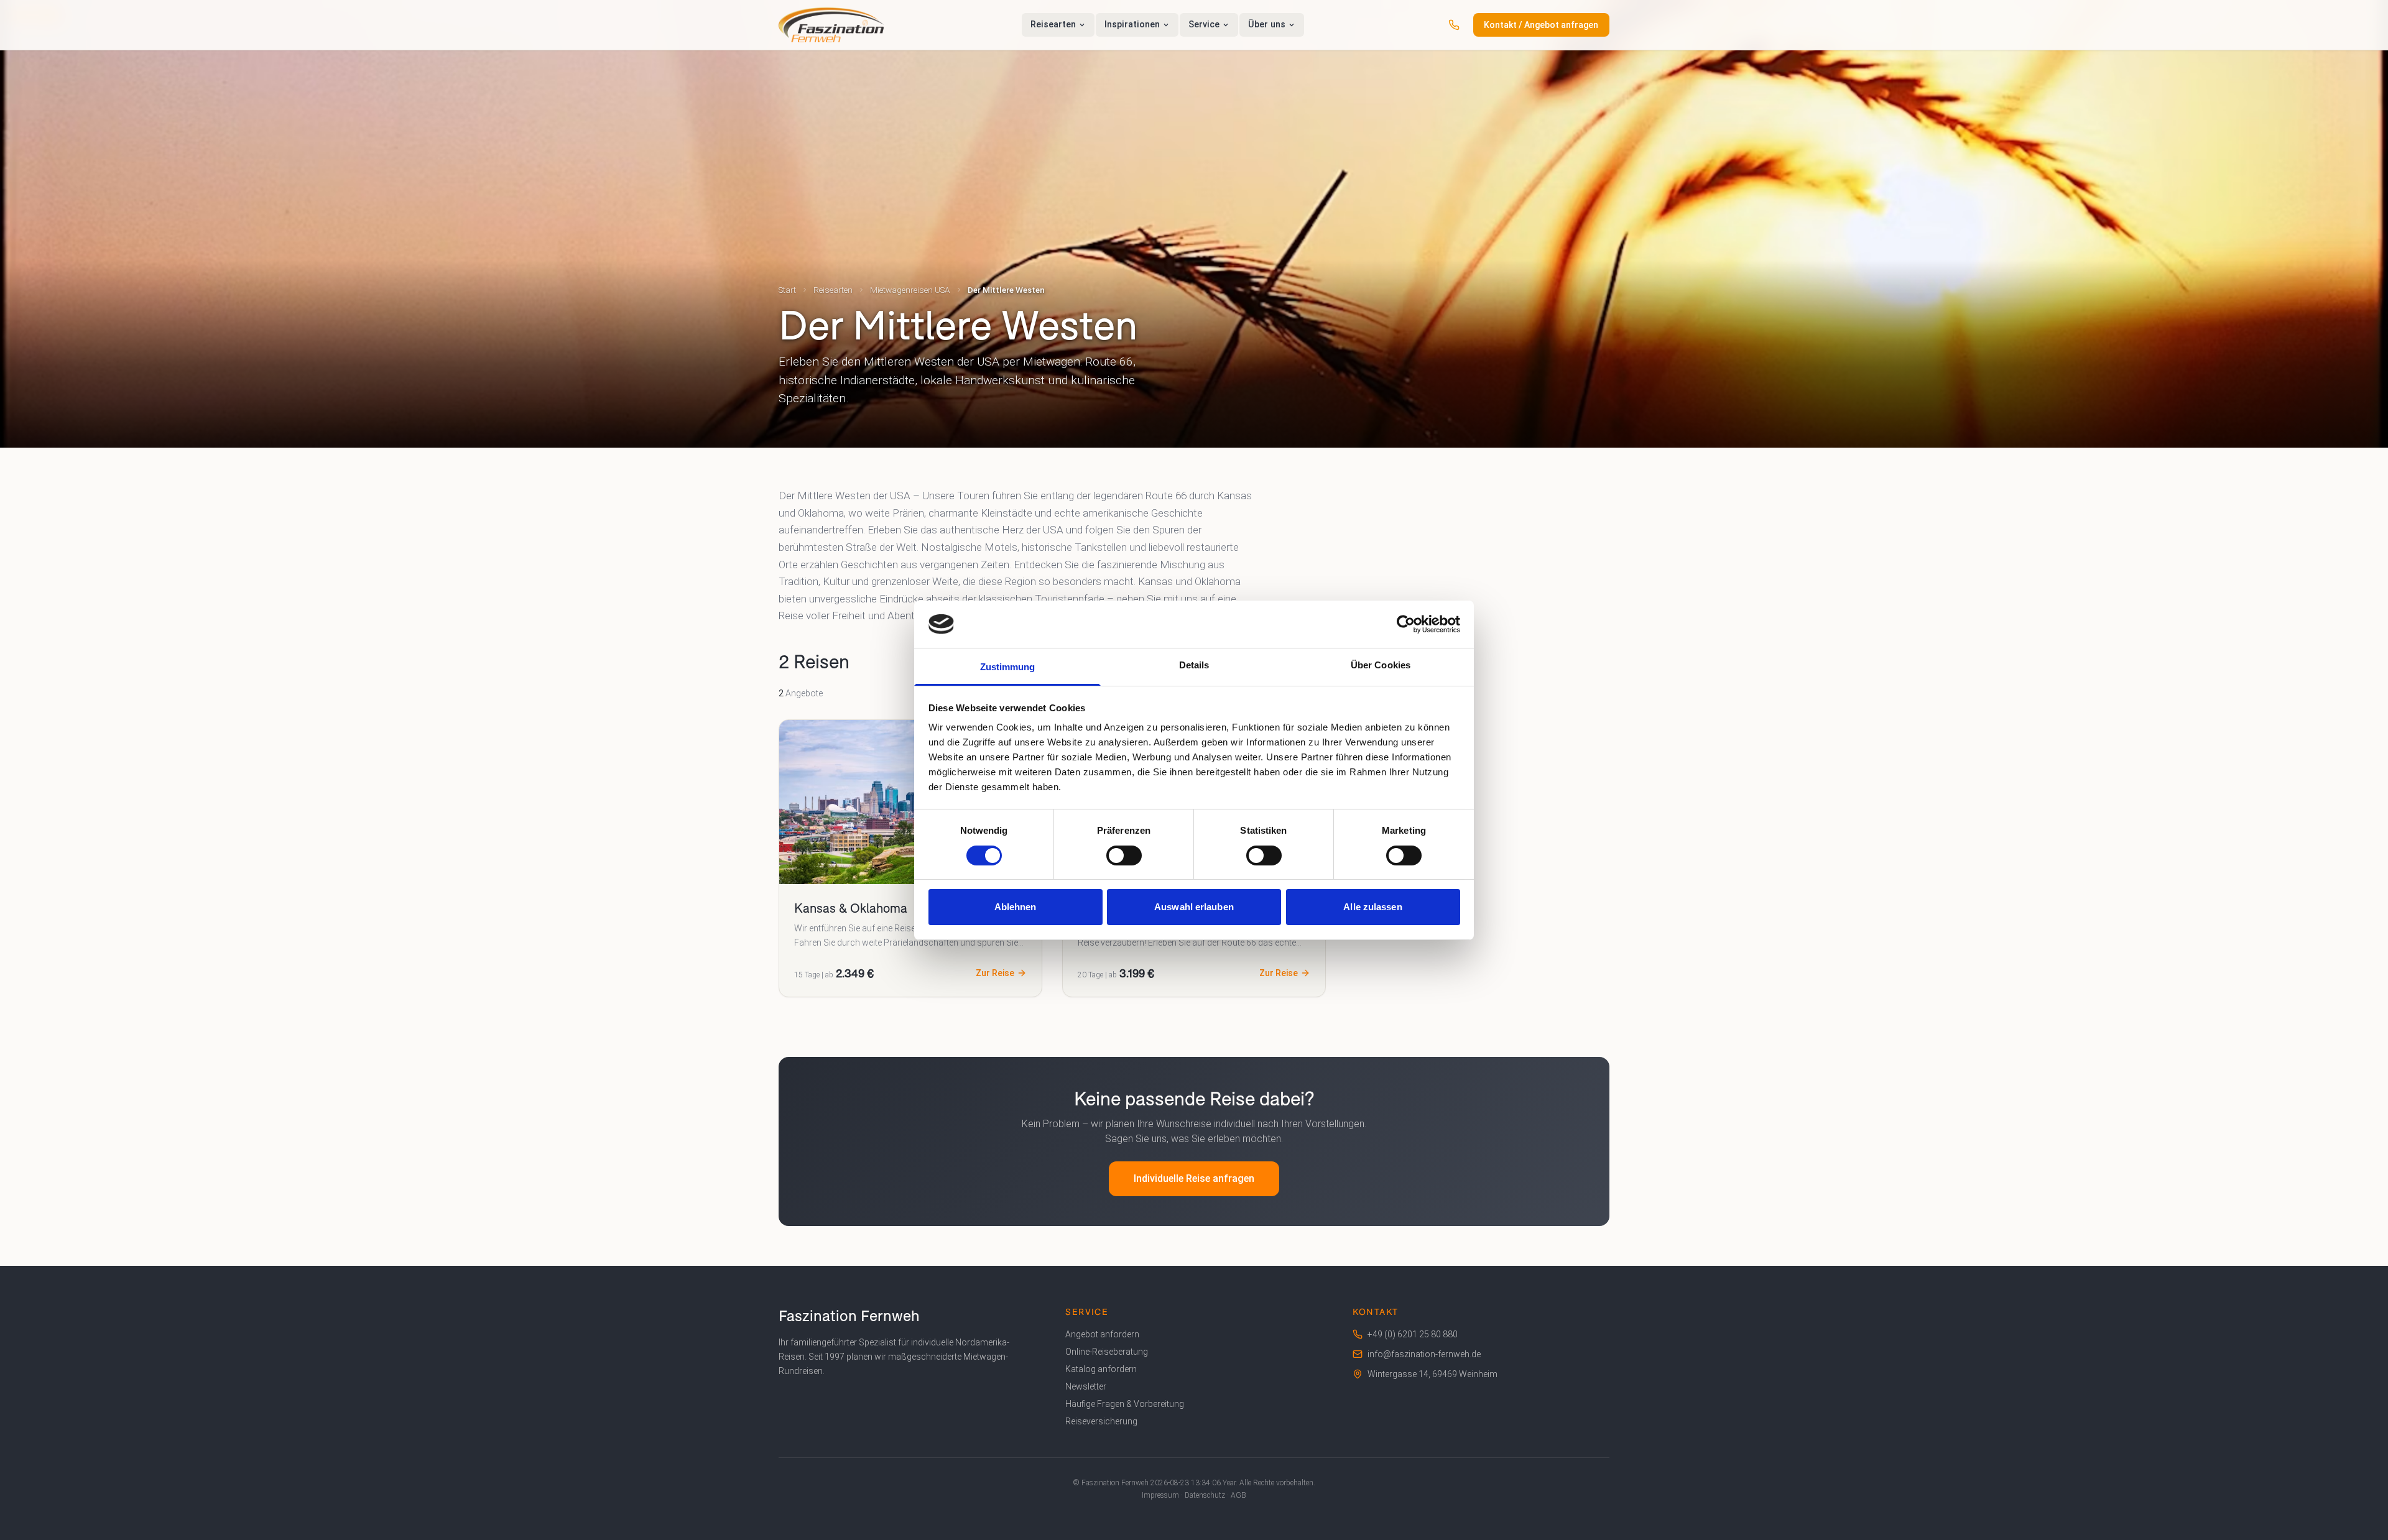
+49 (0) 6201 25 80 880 (1413, 1334)
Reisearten (833, 290)
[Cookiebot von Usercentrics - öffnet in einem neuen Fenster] (1406, 624)
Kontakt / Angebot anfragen (1541, 25)
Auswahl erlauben (1194, 907)
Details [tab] (1194, 665)
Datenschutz (1205, 1495)
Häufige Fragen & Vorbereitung (1125, 1404)
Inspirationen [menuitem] (1132, 25)
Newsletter (1086, 1386)
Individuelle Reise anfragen (1194, 1178)
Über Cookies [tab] (1381, 665)
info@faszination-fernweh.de (1424, 1354)
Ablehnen (1016, 907)
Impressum (1160, 1495)
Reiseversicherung (1101, 1421)
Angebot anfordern (1102, 1334)
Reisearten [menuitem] (1053, 25)
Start (787, 290)
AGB (1238, 1495)
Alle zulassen (1372, 907)
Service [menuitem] (1204, 25)
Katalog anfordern (1101, 1369)
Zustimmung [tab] (1008, 667)
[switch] (1124, 855)
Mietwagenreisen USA (910, 290)
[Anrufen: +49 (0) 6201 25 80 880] (1454, 25)
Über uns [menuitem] (1267, 25)
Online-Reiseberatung (1107, 1352)
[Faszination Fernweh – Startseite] (831, 25)
